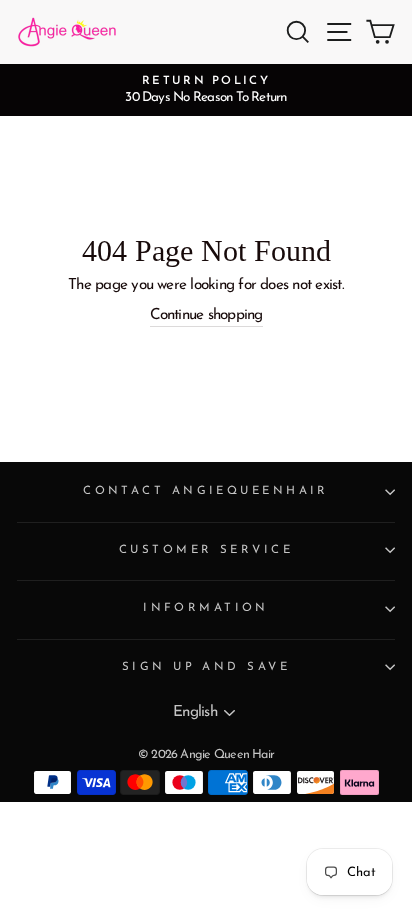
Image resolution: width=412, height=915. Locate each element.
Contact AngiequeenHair (206, 491)
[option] (206, 90)
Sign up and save (206, 667)
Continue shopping (206, 315)
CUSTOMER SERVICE (206, 550)
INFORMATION (206, 608)
